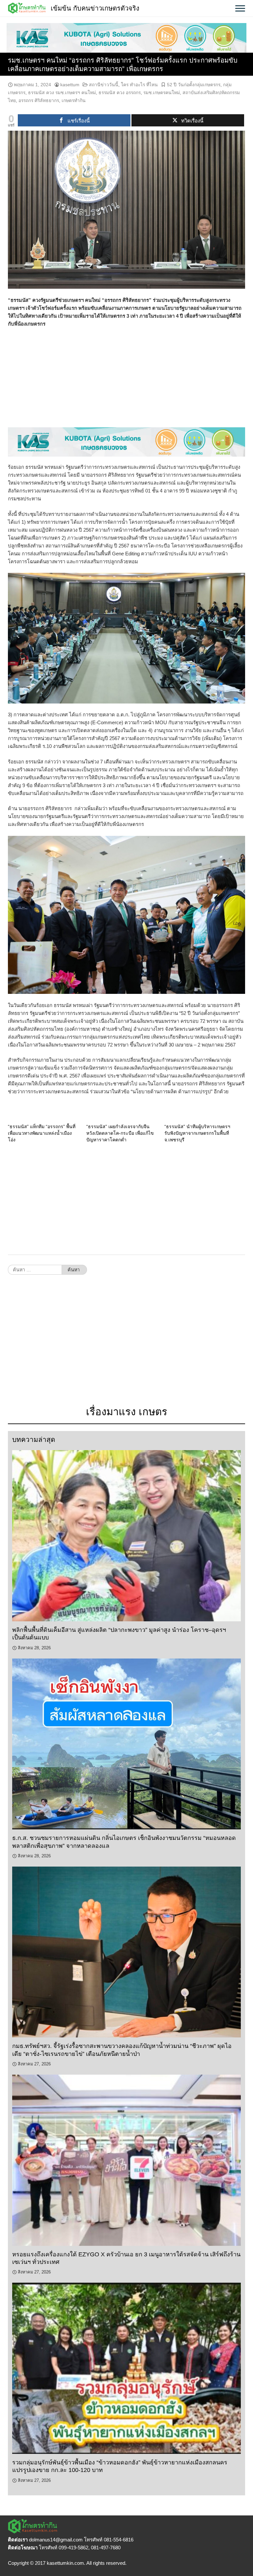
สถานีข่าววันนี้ (104, 85)
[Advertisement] (126, 381)
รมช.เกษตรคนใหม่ (162, 93)
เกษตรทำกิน (74, 100)
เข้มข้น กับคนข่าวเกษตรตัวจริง (95, 8)
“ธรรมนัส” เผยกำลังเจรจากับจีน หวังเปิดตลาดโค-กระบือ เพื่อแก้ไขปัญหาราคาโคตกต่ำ (120, 1133)
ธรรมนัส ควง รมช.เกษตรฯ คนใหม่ (62, 93)
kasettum (70, 85)
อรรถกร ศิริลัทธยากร (39, 100)
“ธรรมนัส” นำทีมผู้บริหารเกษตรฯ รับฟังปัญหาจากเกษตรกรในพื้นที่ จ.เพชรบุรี (197, 1133)
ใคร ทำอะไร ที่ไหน (139, 85)
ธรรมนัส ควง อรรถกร (120, 93)
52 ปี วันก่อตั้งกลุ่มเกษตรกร (194, 85)
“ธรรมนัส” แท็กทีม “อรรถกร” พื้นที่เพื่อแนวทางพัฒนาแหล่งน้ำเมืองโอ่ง (42, 1133)
